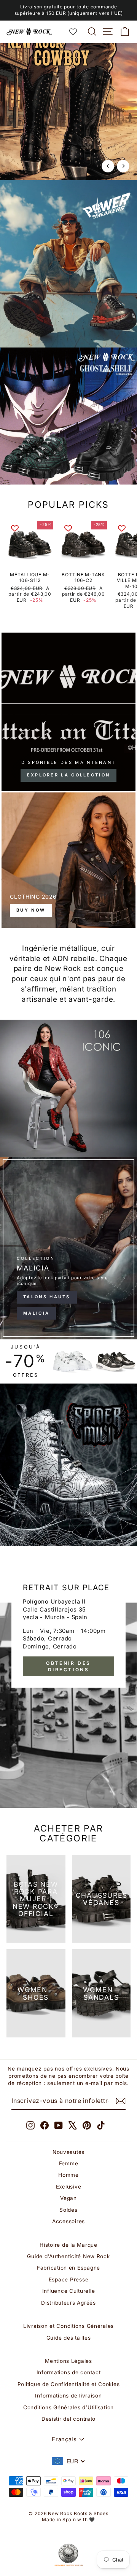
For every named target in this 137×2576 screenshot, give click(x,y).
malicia (36, 1313)
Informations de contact (69, 2372)
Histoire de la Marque (68, 2245)
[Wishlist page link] (77, 32)
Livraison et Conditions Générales (68, 2326)
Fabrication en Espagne (68, 2268)
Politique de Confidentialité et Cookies (69, 2384)
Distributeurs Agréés (68, 2303)
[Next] (123, 166)
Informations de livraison (68, 2396)
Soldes (68, 2210)
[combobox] (68, 2461)
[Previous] (108, 166)
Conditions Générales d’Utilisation (68, 2407)
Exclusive (69, 2187)
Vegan (68, 2198)
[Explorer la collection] (68, 712)
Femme (69, 2163)
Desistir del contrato (68, 2419)
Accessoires (68, 2221)
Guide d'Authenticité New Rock (68, 2256)
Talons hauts (47, 1297)
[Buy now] (68, 860)
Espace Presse (69, 2280)
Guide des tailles (69, 2338)
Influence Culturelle (69, 2291)
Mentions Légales (68, 2361)
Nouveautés (68, 2152)
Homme (68, 2175)
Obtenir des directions (68, 1666)
